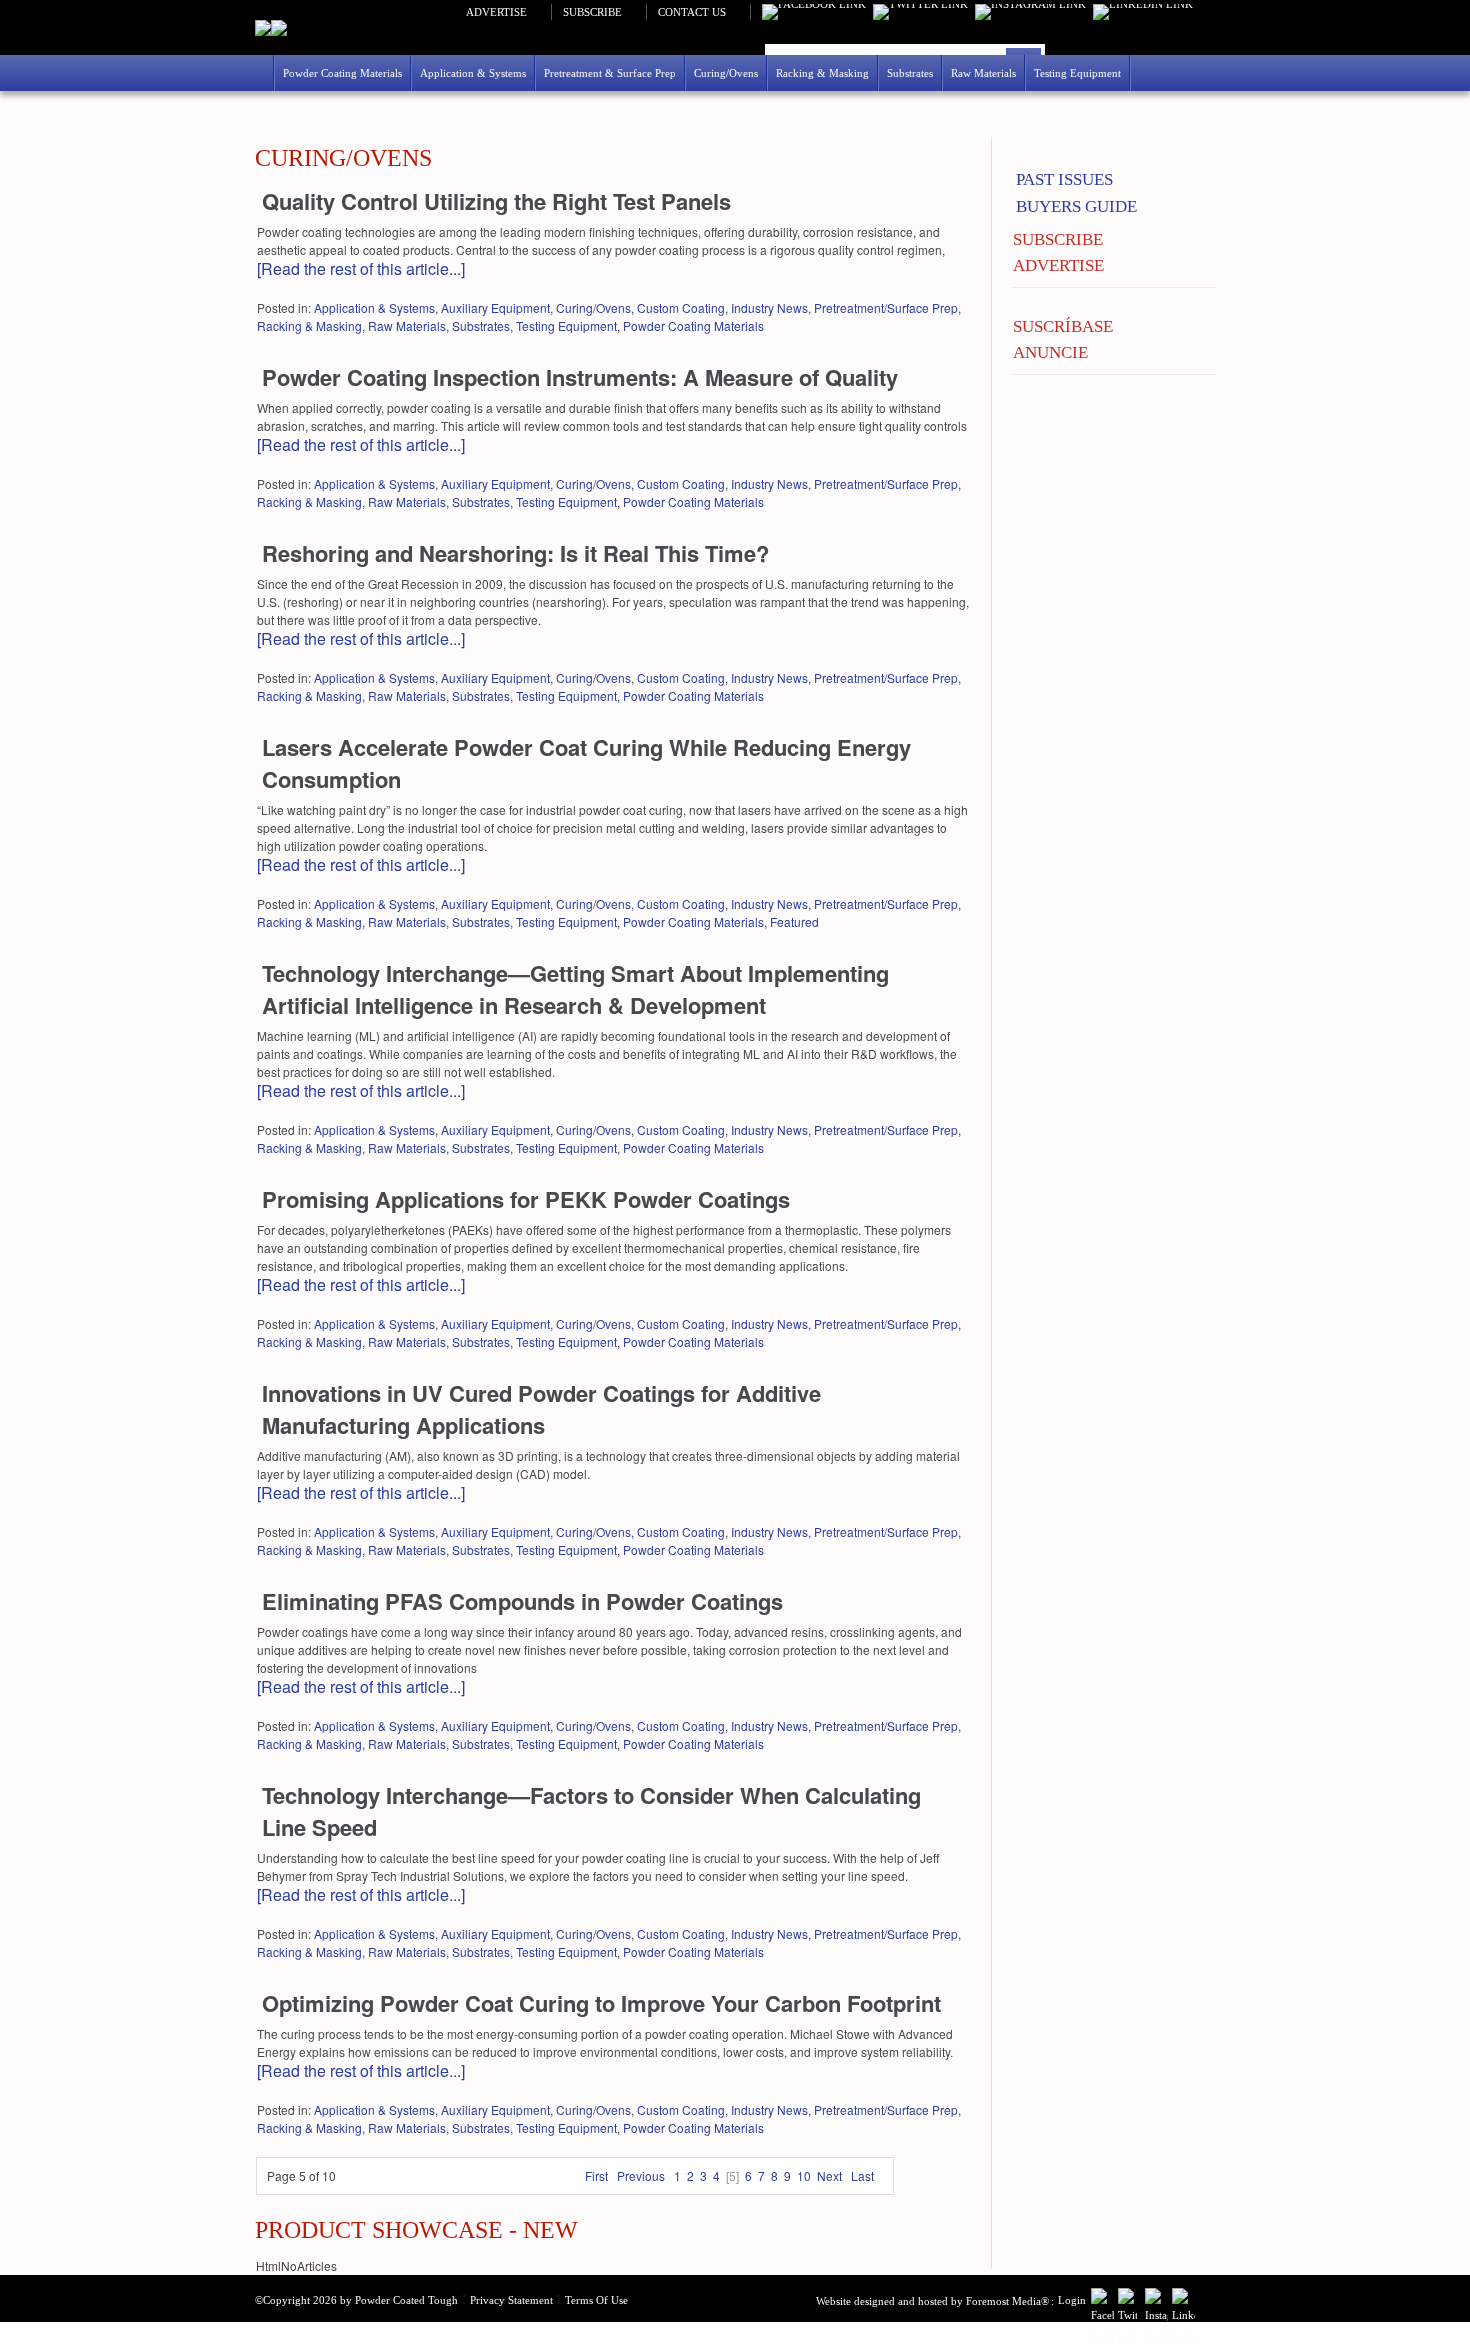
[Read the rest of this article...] (361, 268)
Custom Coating (681, 307)
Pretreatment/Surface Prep (886, 307)
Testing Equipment (566, 325)
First (596, 2175)
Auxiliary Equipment (495, 307)
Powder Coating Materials (693, 325)
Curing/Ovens (593, 307)
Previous (641, 2175)
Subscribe (592, 12)
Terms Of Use (596, 2300)
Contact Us (692, 12)
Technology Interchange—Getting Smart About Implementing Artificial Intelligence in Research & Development (575, 989)
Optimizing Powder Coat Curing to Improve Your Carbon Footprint (601, 2003)
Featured (794, 921)
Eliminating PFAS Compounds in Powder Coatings (522, 1601)
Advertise (496, 12)
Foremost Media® (1007, 2301)
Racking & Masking (309, 325)
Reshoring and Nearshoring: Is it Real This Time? (515, 553)
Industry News (769, 307)
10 (804, 2175)
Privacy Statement (511, 2300)
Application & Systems (374, 307)
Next (829, 2175)
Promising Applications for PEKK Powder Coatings (526, 1199)
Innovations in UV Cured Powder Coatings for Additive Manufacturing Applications (541, 1409)
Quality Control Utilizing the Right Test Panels (496, 201)
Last (862, 2175)
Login (1072, 2300)
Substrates (481, 325)
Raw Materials (407, 325)
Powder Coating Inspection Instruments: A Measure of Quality (580, 377)
